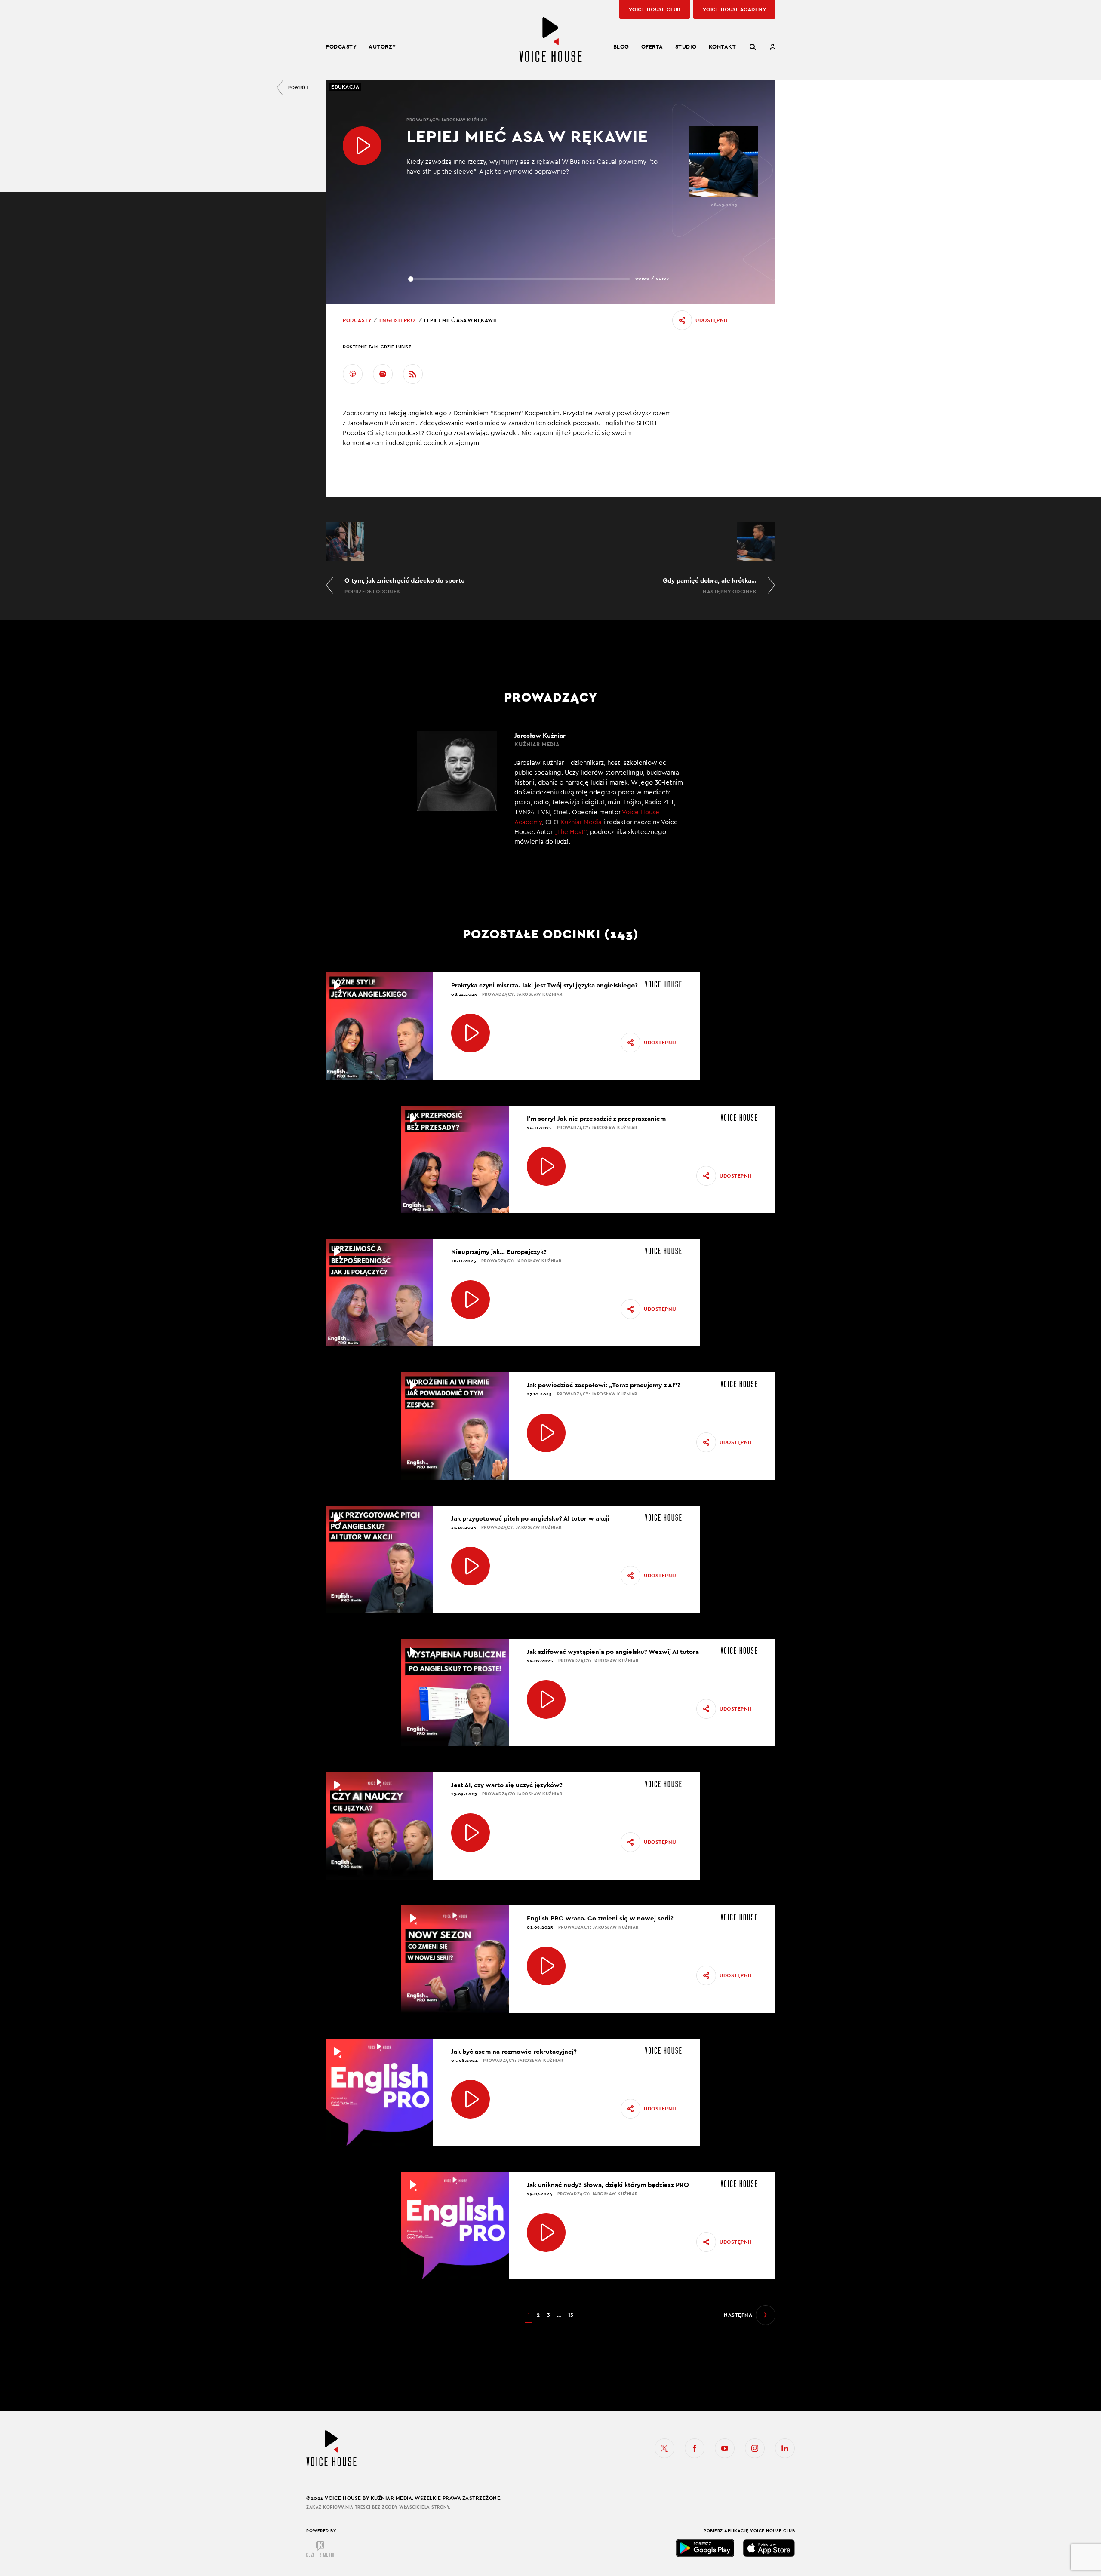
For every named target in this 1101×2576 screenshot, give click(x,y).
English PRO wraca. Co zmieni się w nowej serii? (600, 1918)
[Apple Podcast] (353, 374)
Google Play (705, 2548)
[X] (664, 2448)
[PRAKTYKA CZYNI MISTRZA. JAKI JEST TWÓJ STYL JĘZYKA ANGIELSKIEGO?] (471, 1033)
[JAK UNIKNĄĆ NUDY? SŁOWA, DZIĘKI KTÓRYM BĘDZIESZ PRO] (546, 2233)
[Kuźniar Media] (320, 2549)
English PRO (397, 320)
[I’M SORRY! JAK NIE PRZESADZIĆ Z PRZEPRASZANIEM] (546, 1166)
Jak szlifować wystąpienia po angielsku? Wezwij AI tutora (613, 1651)
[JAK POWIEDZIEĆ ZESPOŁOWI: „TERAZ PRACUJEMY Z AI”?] (546, 1433)
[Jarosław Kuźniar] (550, 794)
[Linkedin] (785, 2448)
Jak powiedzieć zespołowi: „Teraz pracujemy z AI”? (604, 1385)
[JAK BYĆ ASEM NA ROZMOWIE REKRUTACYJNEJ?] (471, 2099)
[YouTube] (725, 2448)
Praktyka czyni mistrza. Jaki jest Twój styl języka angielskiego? (544, 985)
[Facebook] (695, 2448)
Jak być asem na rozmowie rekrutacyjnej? (514, 2051)
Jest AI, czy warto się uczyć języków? (507, 1785)
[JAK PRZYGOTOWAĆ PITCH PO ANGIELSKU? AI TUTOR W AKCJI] (471, 1566)
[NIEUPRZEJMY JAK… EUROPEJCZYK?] (471, 1300)
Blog (621, 47)
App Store (769, 2548)
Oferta (652, 47)
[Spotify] (383, 374)
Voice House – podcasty (550, 40)
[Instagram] (755, 2448)
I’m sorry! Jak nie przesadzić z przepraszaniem (596, 1118)
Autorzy (382, 47)
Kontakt (723, 47)
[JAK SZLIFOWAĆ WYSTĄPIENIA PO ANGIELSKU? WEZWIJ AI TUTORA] (546, 1699)
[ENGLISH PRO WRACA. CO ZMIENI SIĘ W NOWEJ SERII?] (546, 1966)
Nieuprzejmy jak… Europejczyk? (499, 1252)
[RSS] (413, 374)
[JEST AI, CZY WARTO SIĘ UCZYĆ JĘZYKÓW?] (471, 1833)
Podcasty (341, 47)
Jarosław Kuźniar (464, 120)
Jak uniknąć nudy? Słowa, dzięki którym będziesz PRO (608, 2185)
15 (571, 2315)
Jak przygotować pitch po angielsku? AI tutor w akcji (530, 1518)
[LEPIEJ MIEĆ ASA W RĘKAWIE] (362, 146)
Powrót (298, 87)
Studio (686, 47)
